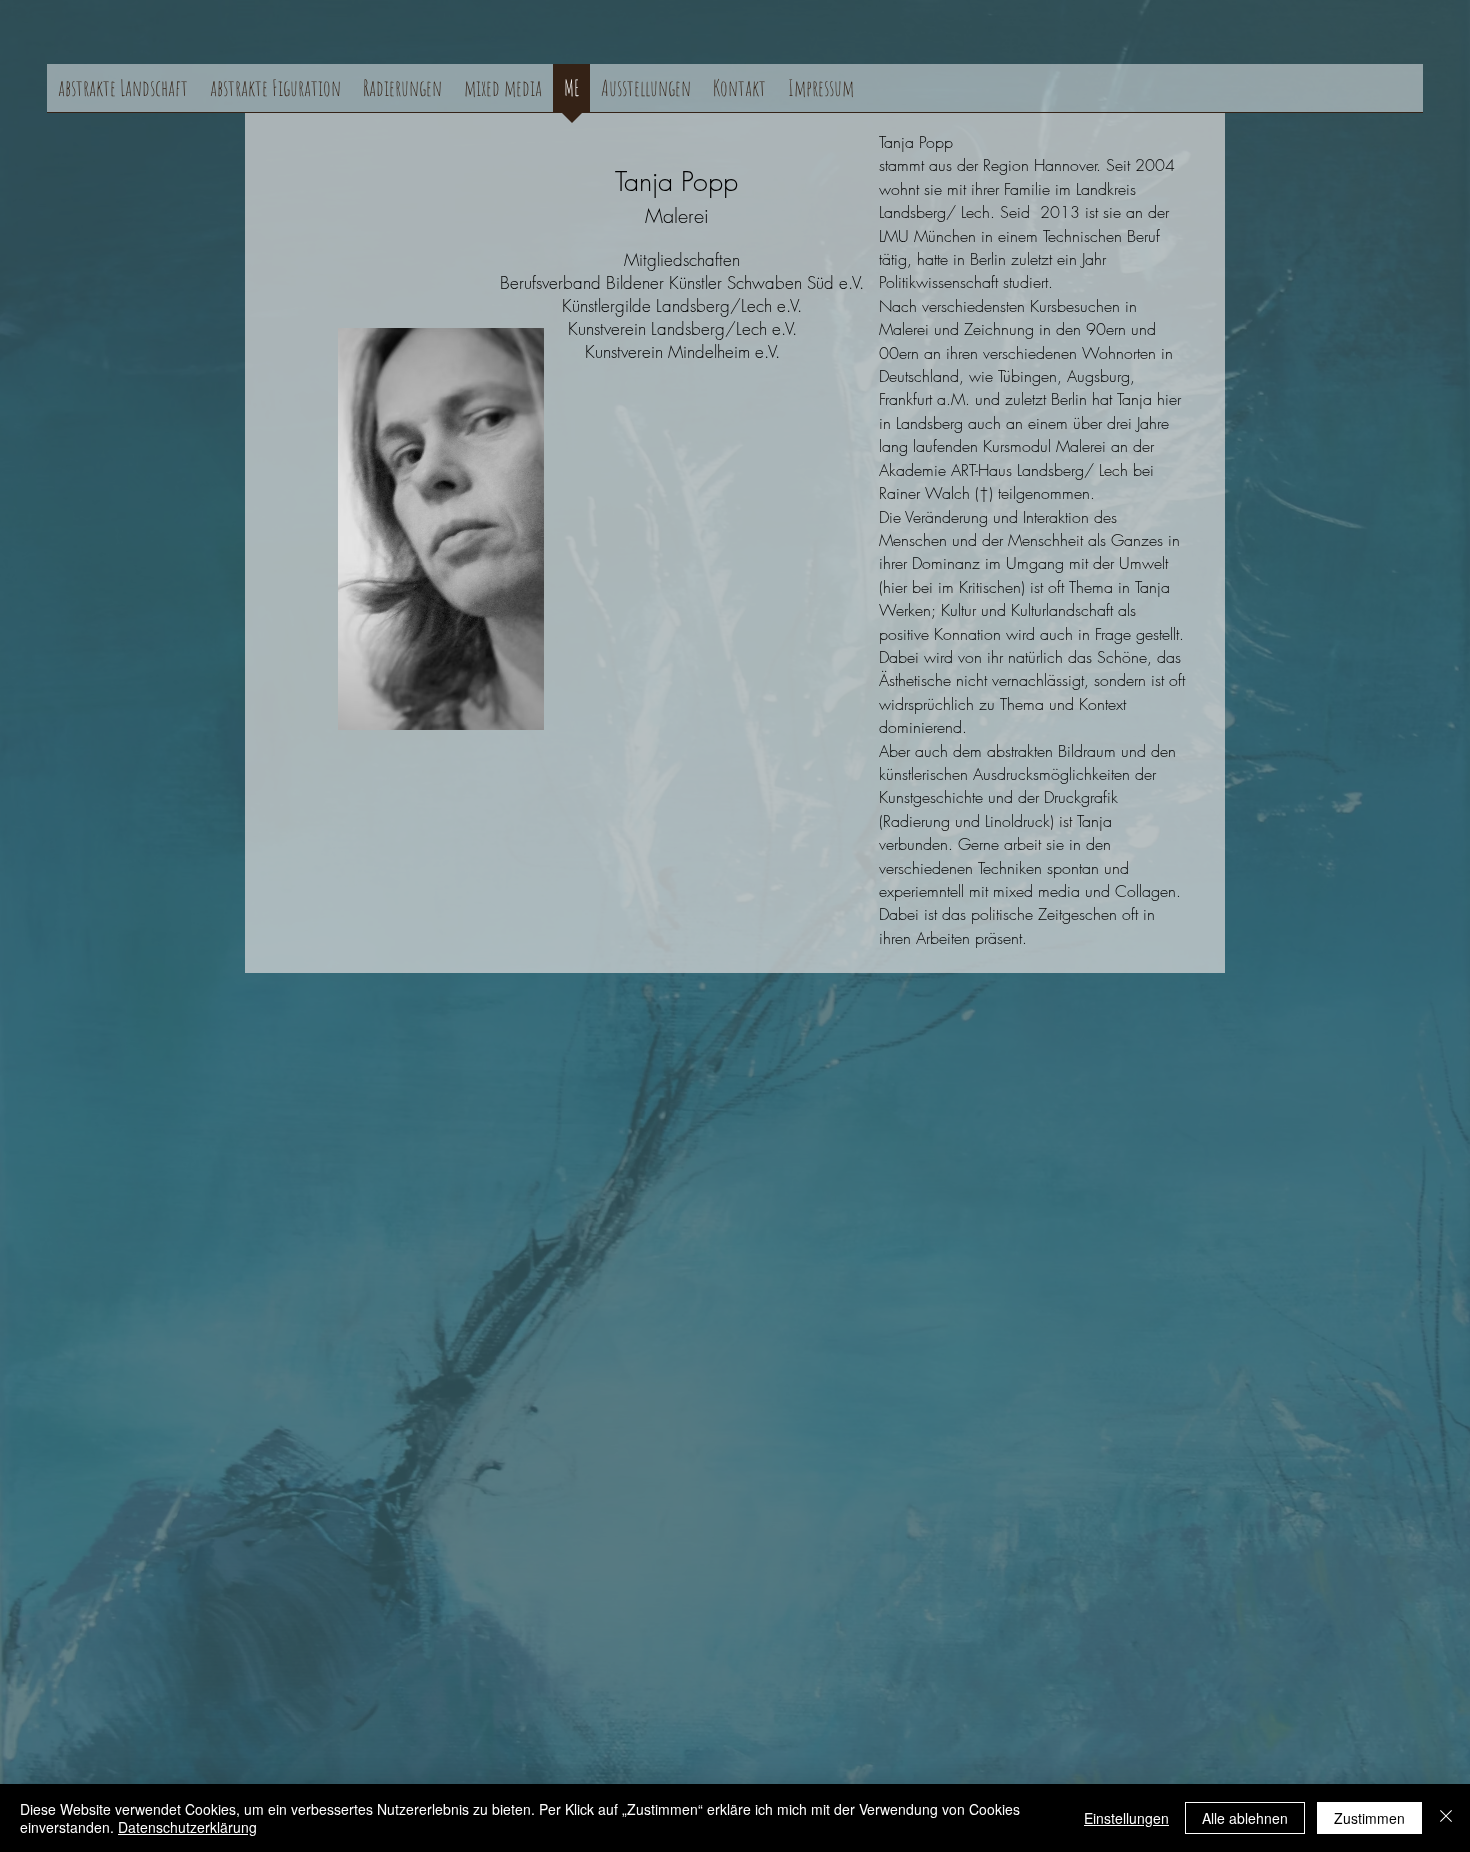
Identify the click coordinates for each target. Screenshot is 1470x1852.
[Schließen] (1446, 1818)
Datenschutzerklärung (187, 1827)
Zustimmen (1369, 1818)
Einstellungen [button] (1126, 1818)
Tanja (644, 181)
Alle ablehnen (1245, 1818)
